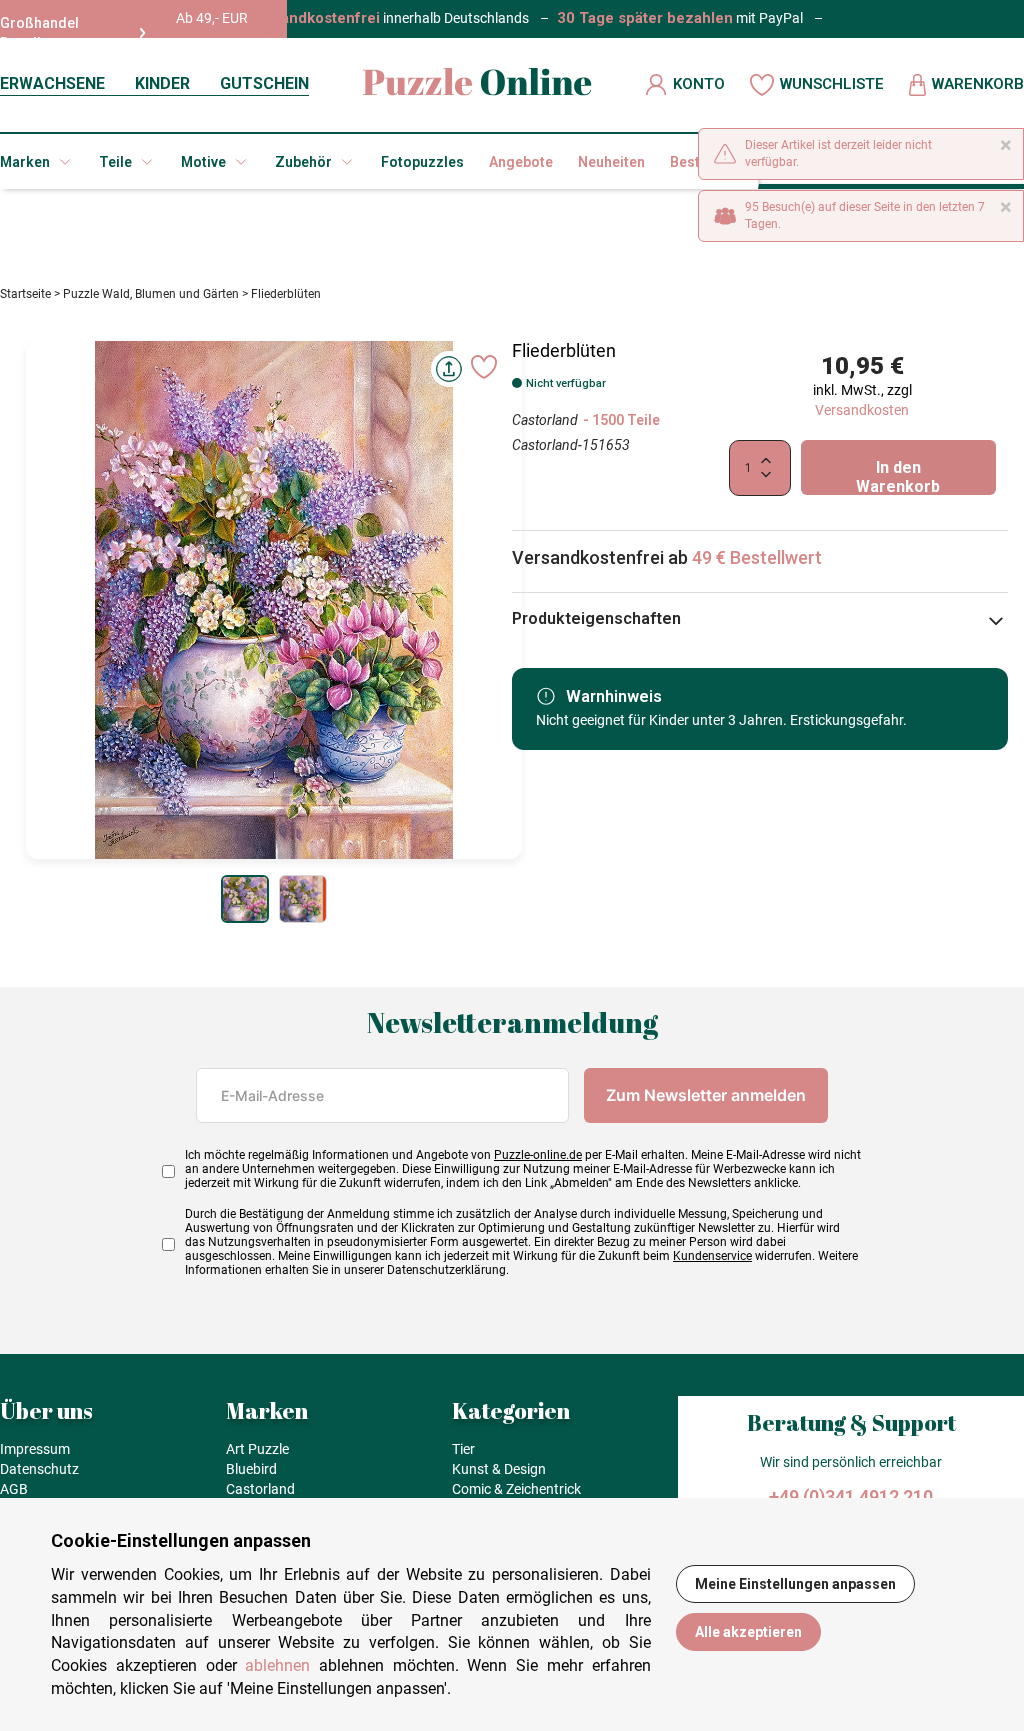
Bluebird (251, 1469)
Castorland (545, 420)
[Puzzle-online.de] (477, 84)
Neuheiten (611, 162)
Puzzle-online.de (538, 1155)
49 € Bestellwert (757, 557)
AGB (14, 1489)
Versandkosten (862, 410)
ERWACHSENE (52, 83)
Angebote (521, 162)
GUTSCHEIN (264, 83)
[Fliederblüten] (245, 899)
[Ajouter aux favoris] (484, 367)
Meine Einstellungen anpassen (795, 1584)
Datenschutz (39, 1469)
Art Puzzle (257, 1449)
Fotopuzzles (422, 162)
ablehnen (277, 1665)
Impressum (35, 1449)
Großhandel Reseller (39, 33)
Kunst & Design (499, 1469)
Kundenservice (712, 1256)
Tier (463, 1449)
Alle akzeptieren (748, 1632)
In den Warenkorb (898, 476)
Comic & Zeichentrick (516, 1489)
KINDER (162, 83)
